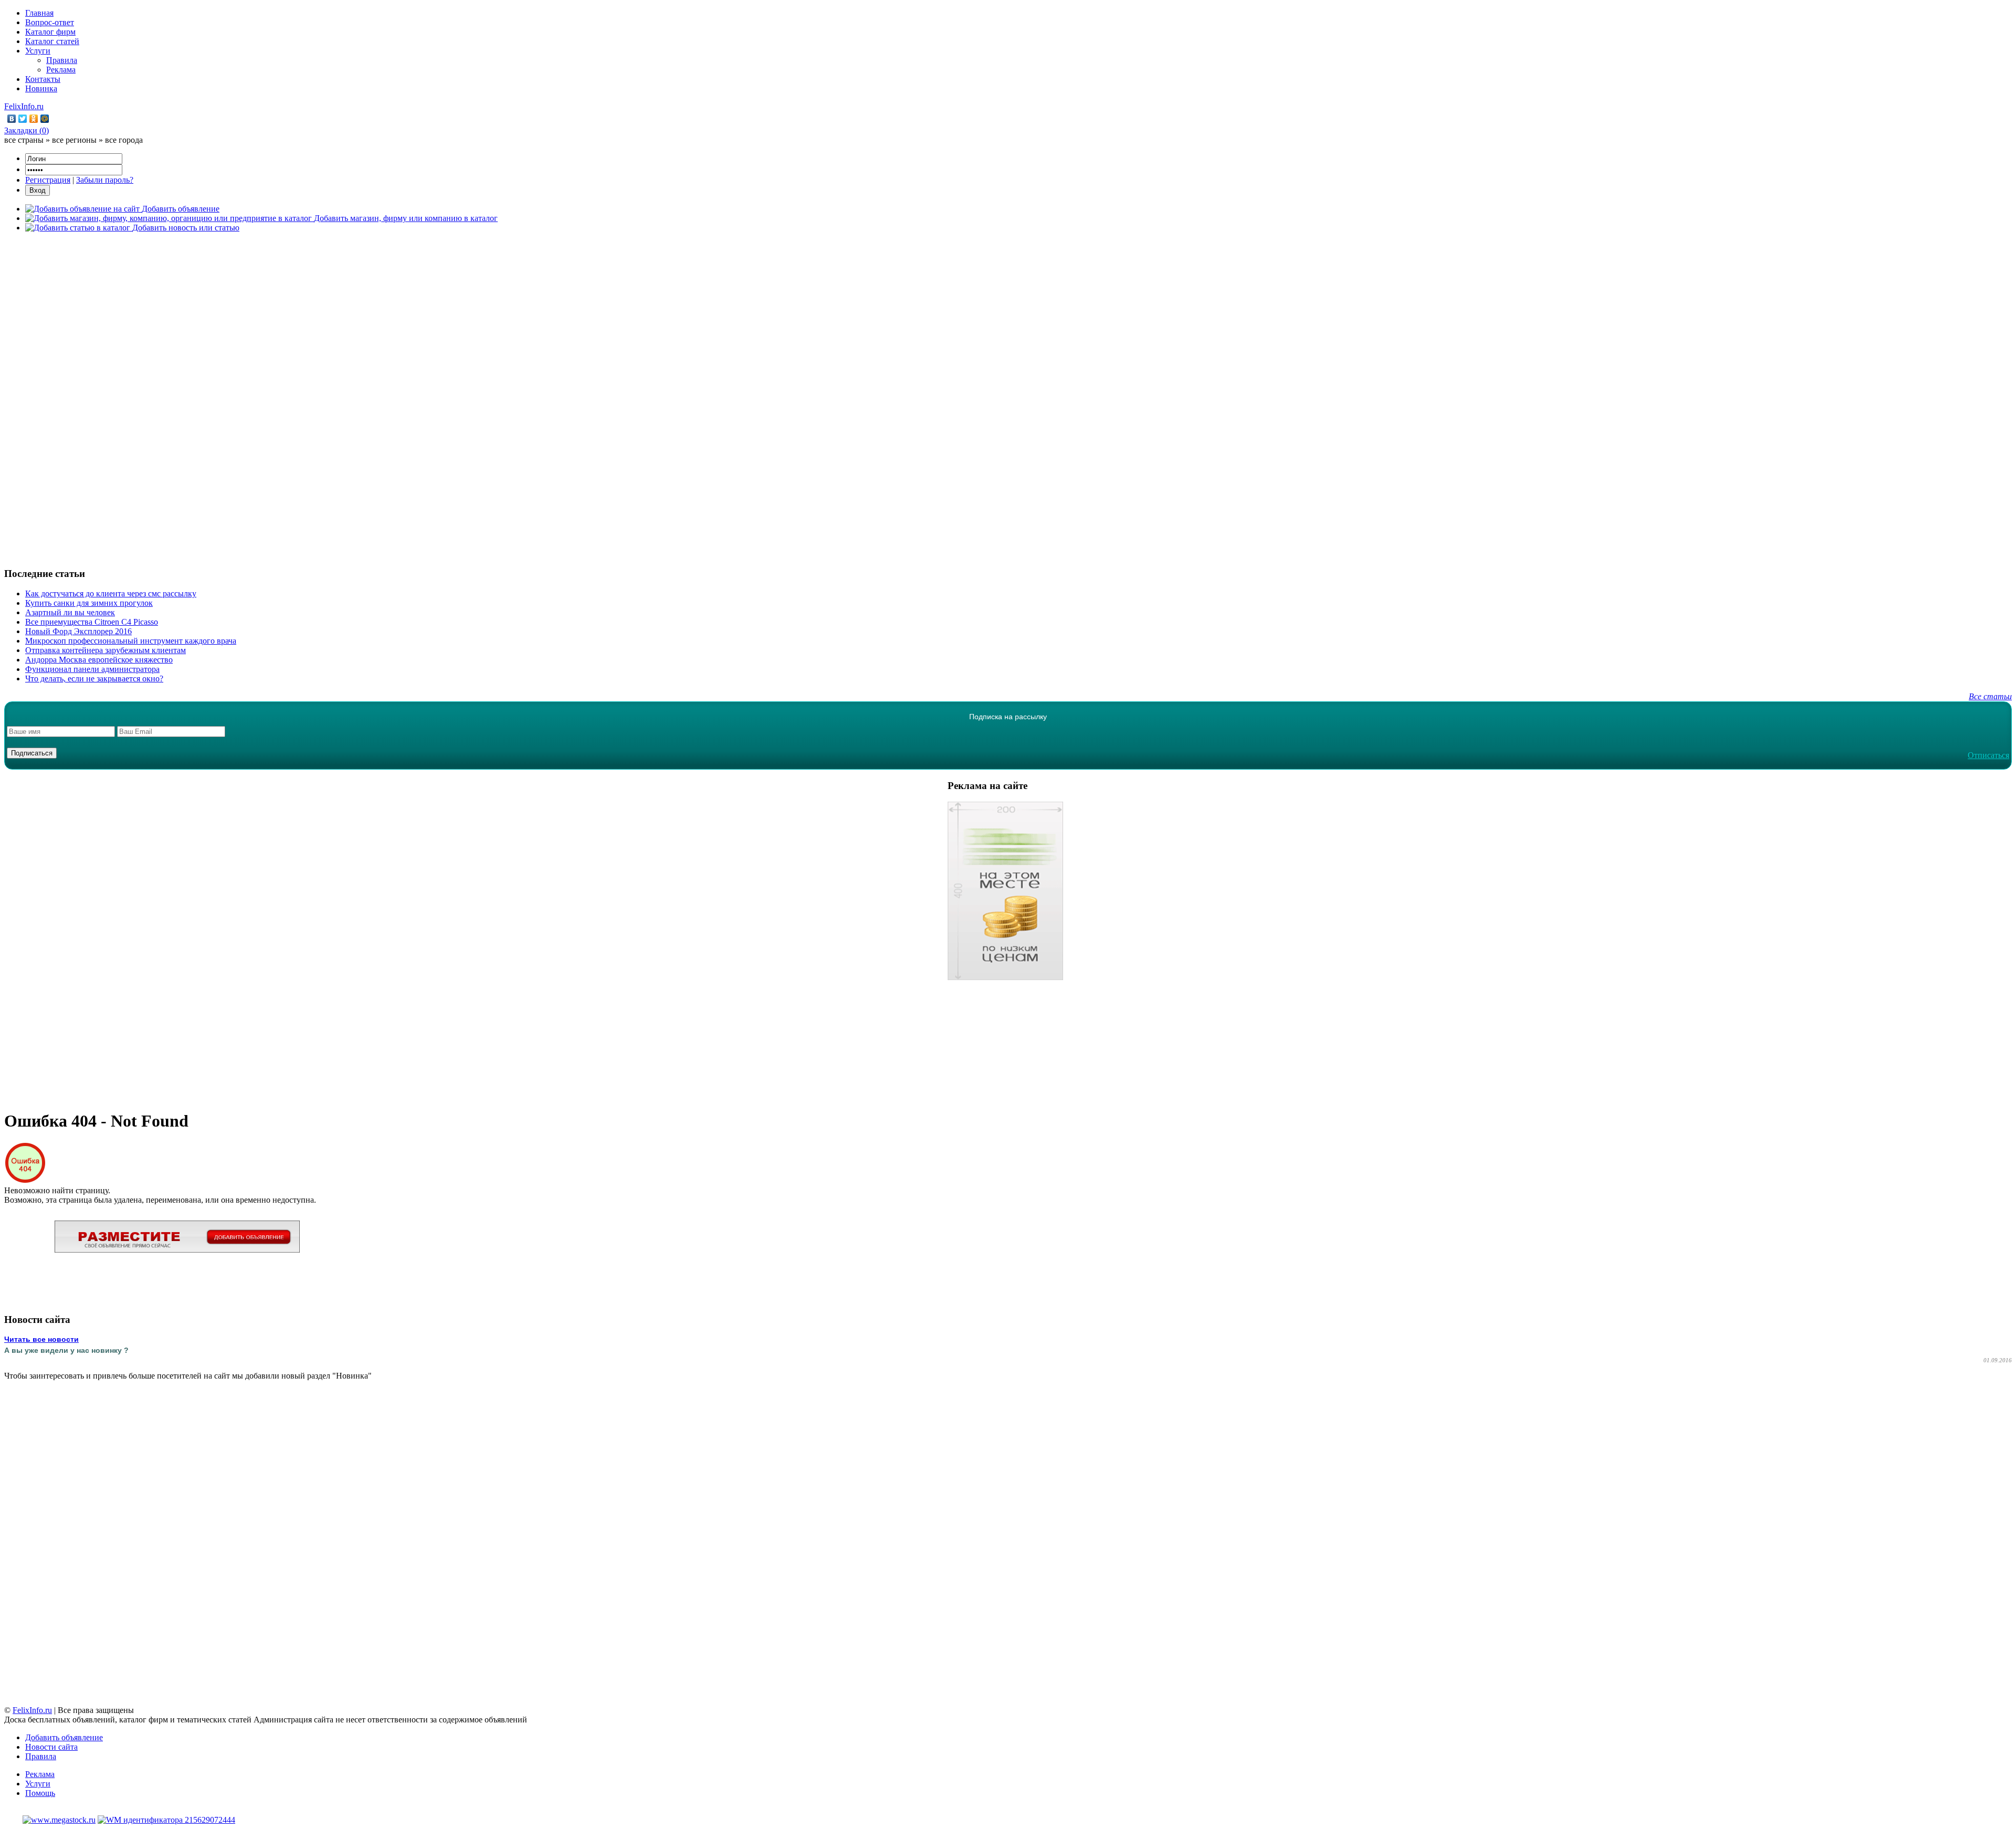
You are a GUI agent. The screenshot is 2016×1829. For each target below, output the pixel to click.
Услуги (38, 51)
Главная (39, 13)
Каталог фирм (50, 32)
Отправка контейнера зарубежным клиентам (106, 650)
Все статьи (1990, 696)
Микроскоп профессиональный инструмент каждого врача (131, 641)
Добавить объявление (64, 1737)
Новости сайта (51, 1747)
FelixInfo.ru (24, 106)
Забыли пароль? (105, 180)
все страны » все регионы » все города (73, 140)
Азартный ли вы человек (70, 612)
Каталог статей (52, 41)
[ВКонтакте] (12, 119)
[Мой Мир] (45, 119)
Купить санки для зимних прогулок (89, 603)
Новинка (41, 88)
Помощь (40, 1793)
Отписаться (1988, 755)
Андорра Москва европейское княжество (99, 660)
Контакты (43, 79)
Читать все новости (41, 1339)
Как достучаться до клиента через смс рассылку (111, 593)
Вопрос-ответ (50, 22)
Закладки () (27, 130)
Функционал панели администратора (92, 669)
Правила (62, 60)
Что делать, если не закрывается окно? (94, 679)
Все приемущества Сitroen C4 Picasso (92, 622)
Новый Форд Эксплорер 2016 (78, 631)
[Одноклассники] (34, 119)
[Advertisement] (1008, 398)
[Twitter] (23, 119)
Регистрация (48, 180)
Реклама (61, 70)
